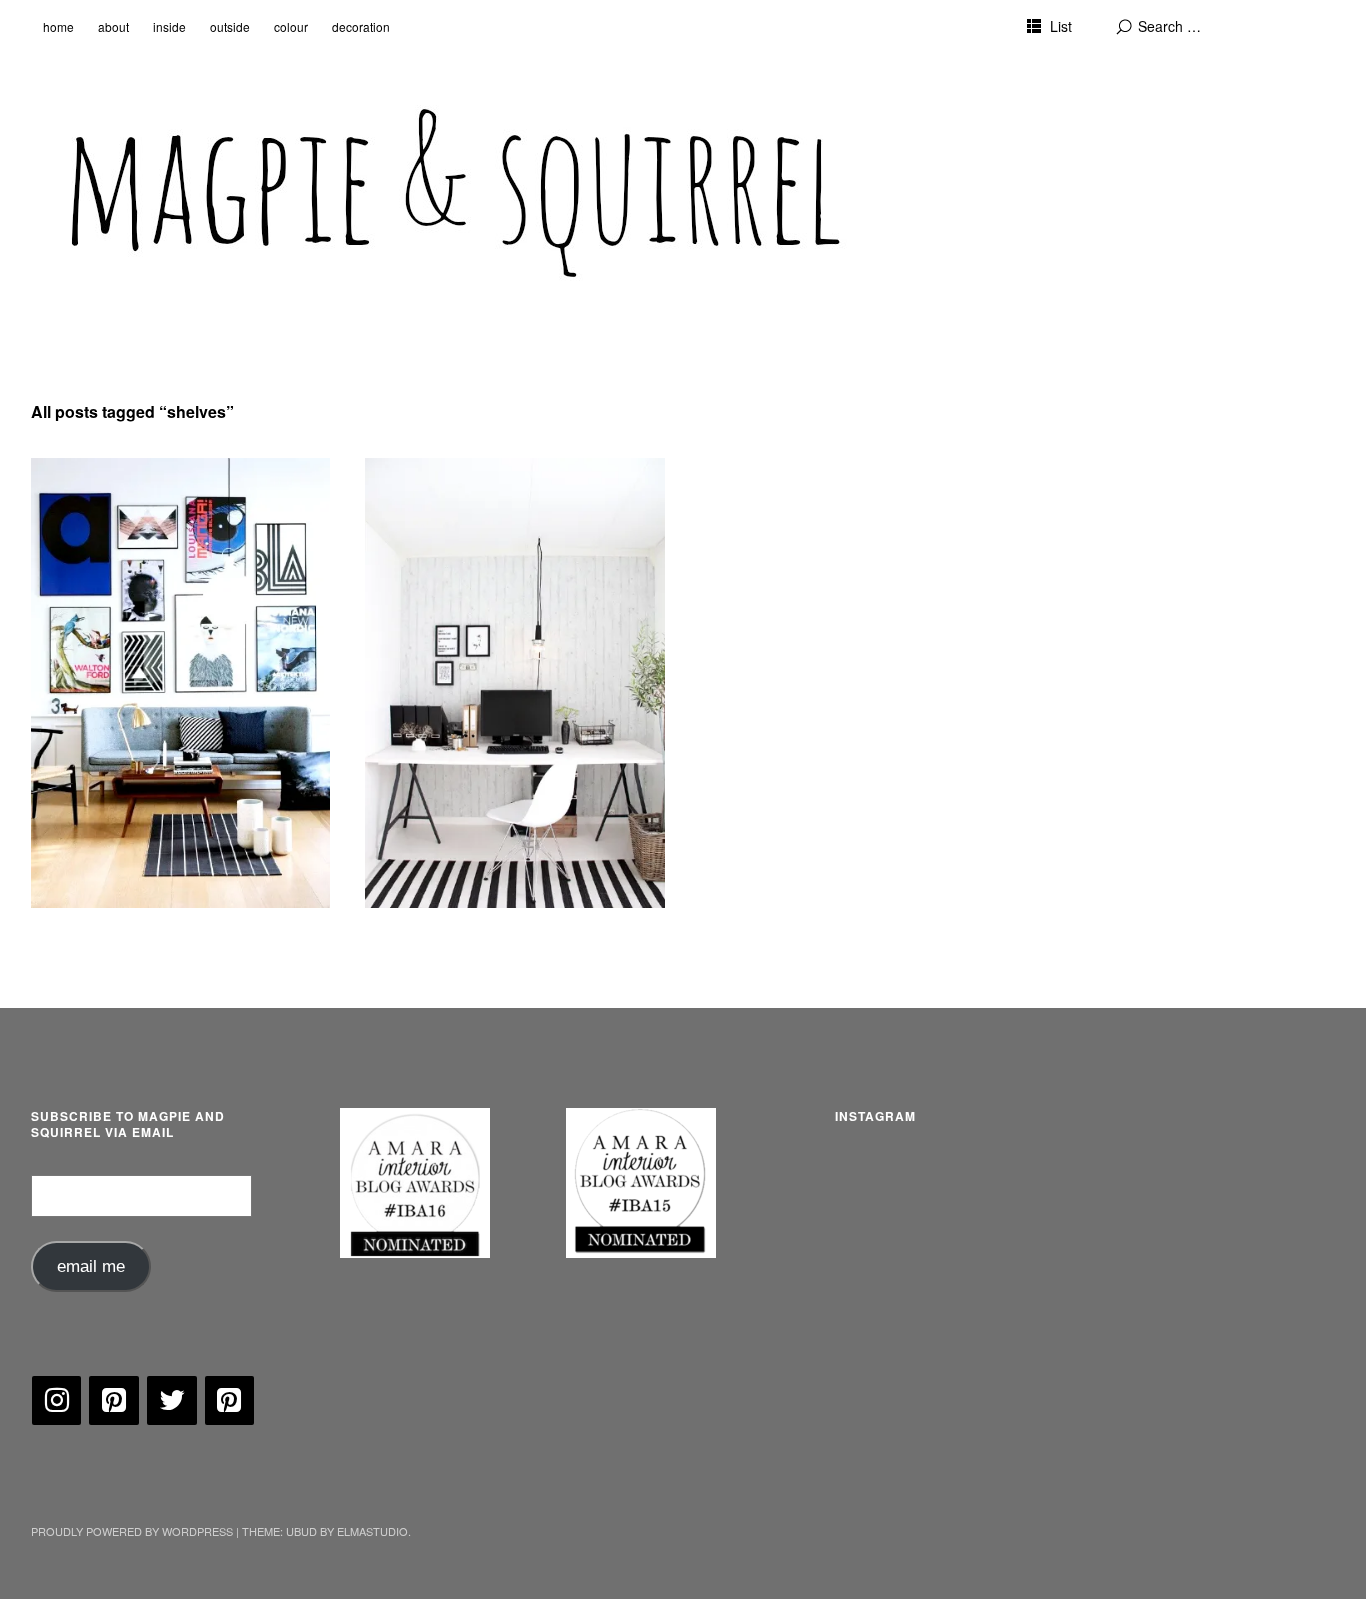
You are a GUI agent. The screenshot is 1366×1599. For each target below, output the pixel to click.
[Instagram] (57, 1401)
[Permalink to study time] (515, 683)
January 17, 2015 (98, 513)
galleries (83, 488)
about (113, 26)
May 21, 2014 (422, 513)
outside (230, 26)
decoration (361, 26)
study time (424, 488)
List (1061, 26)
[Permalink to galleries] (181, 683)
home (58, 26)
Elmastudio (372, 1531)
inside (169, 26)
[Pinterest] (114, 1401)
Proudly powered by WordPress (132, 1531)
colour (291, 26)
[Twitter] (172, 1401)
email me (91, 1266)
